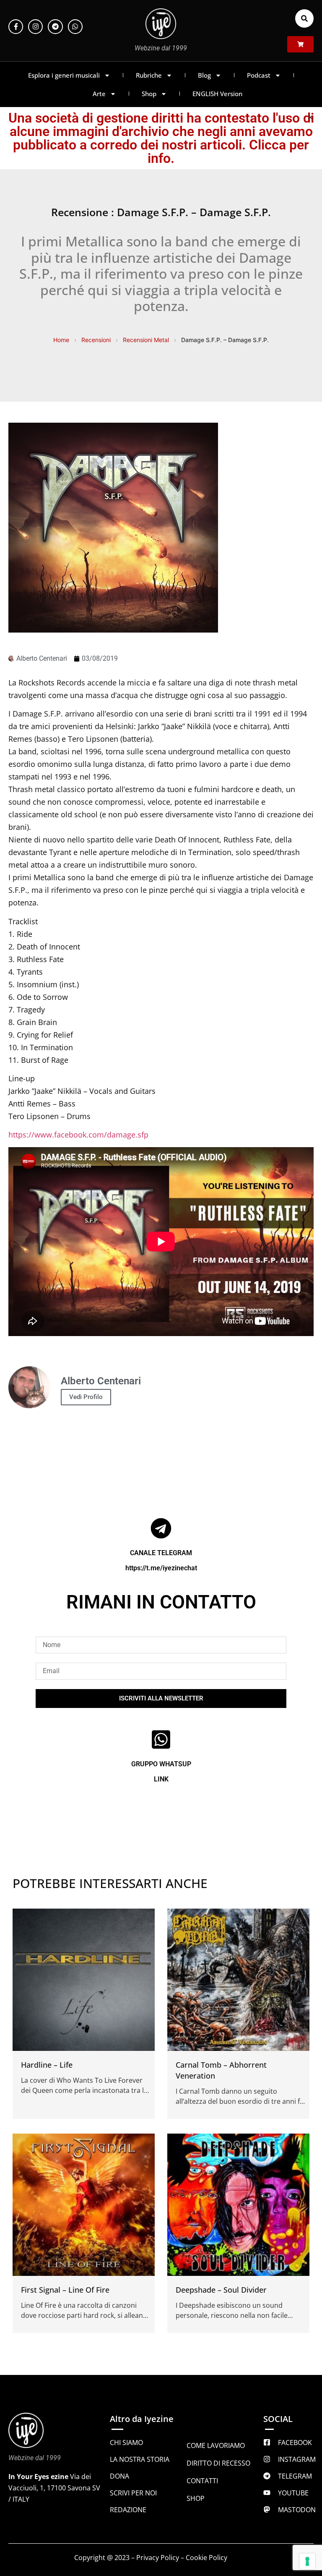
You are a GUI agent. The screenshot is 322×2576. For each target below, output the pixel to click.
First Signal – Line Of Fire (65, 2290)
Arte (99, 94)
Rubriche (149, 75)
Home (61, 340)
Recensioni (96, 340)
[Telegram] (55, 27)
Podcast (259, 75)
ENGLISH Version (217, 94)
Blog (204, 75)
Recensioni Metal (146, 340)
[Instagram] (35, 27)
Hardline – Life (47, 2065)
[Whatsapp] (75, 27)
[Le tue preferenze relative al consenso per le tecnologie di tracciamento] (307, 2561)
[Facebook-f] (16, 27)
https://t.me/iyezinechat (161, 1568)
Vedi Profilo (86, 1397)
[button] (304, 18)
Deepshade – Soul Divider (221, 2290)
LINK (161, 1779)
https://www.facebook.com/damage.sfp (78, 1135)
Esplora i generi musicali (64, 75)
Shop (149, 94)
